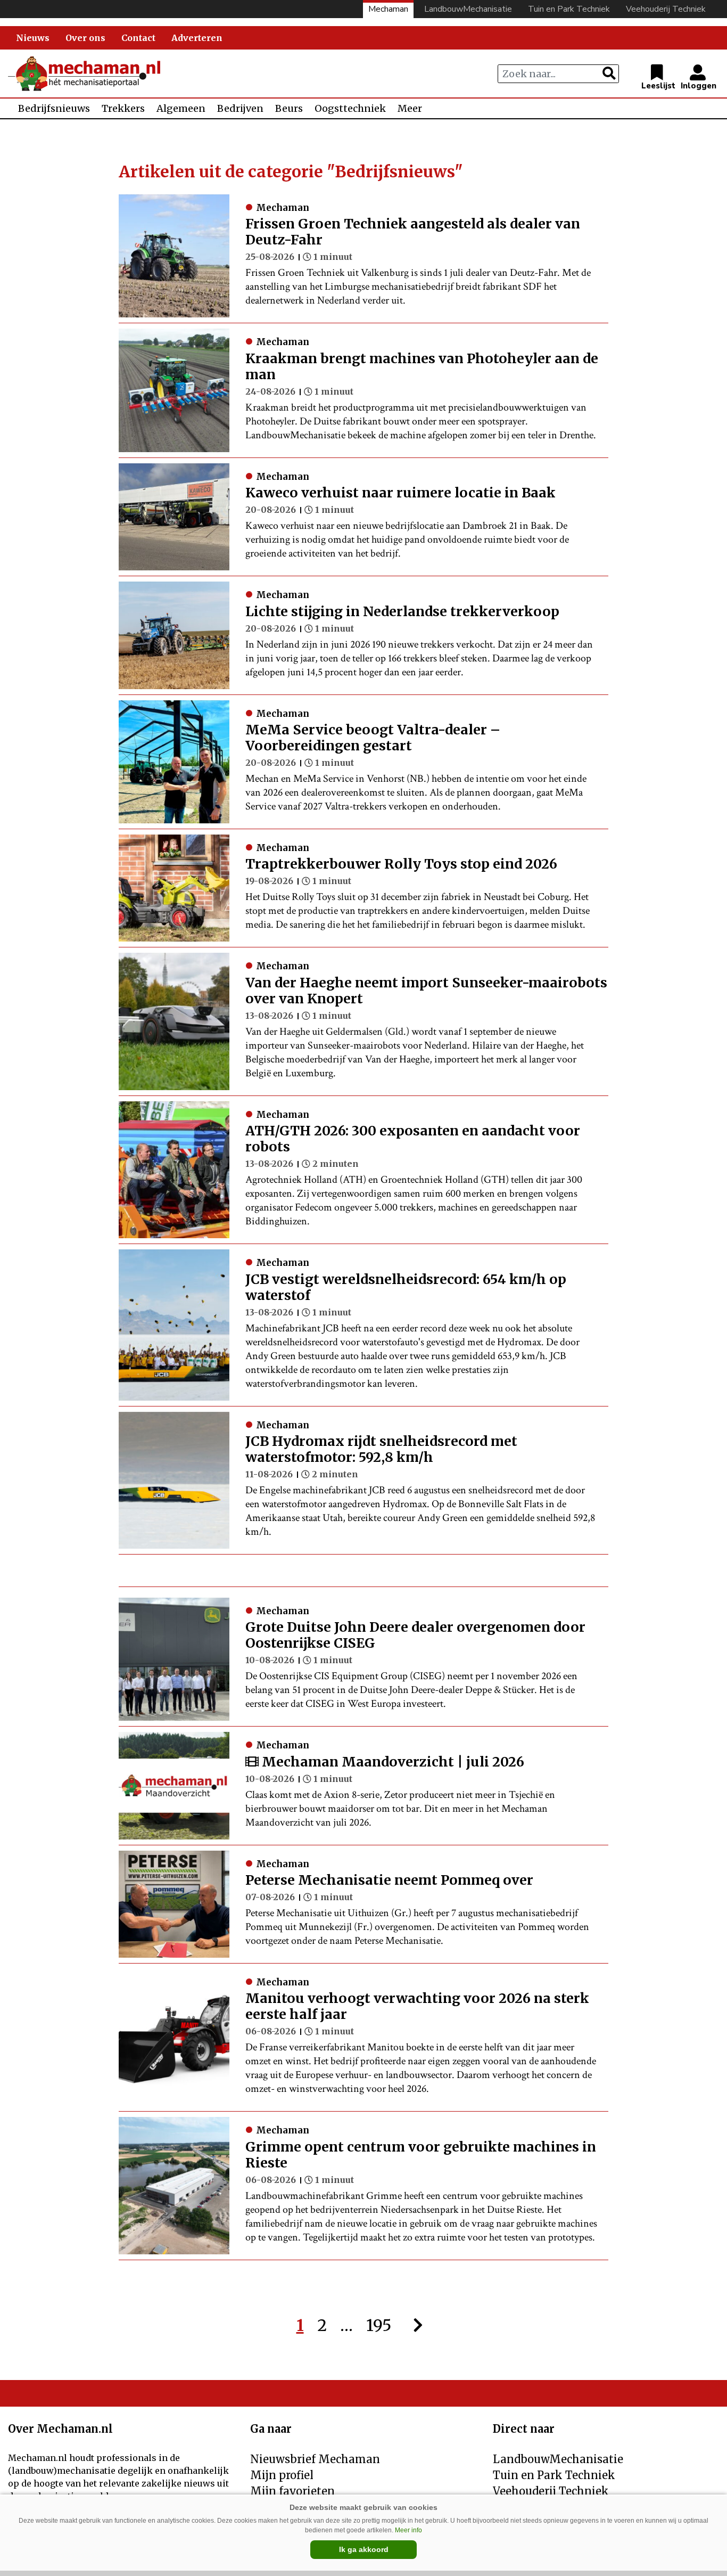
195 (379, 2325)
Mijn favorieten (292, 2491)
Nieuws (33, 38)
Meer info (408, 2530)
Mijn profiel (282, 2475)
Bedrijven (240, 108)
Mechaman (388, 9)
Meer (410, 108)
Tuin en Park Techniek (569, 9)
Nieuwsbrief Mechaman (315, 2459)
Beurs (289, 108)
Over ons (85, 38)
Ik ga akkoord (364, 2549)
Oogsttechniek (350, 108)
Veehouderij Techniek (666, 9)
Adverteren (197, 38)
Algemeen (181, 108)
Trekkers (123, 108)
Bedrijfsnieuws (54, 108)
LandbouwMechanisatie (468, 9)
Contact (138, 38)
